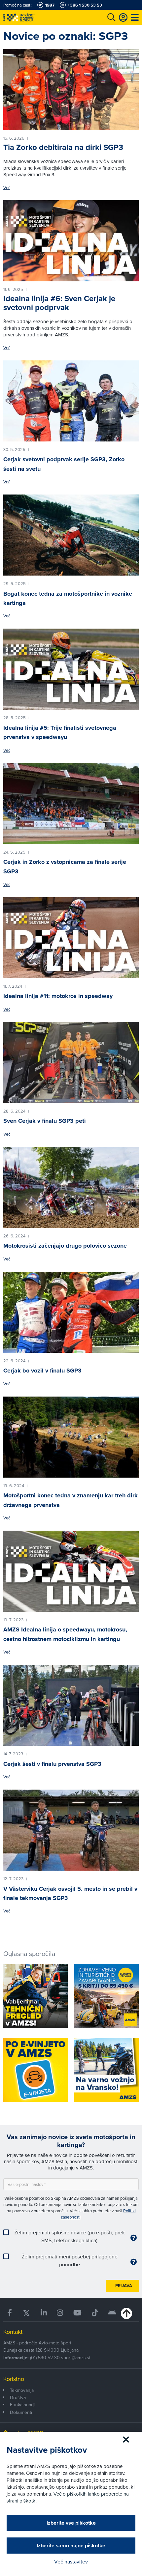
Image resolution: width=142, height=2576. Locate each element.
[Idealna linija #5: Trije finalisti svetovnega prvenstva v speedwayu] (71, 669)
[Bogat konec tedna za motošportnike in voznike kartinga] (71, 535)
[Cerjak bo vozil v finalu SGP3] (71, 1312)
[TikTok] (95, 2313)
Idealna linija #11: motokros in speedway (58, 996)
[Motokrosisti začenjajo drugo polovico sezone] (71, 1187)
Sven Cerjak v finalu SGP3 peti (45, 1121)
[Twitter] (27, 2313)
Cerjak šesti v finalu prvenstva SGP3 (52, 1764)
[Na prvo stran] (33, 17)
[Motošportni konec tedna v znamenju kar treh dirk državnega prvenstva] (71, 1437)
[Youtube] (78, 2313)
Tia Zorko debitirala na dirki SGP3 (63, 147)
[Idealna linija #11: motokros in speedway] (71, 938)
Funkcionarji (22, 2405)
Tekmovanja (22, 2390)
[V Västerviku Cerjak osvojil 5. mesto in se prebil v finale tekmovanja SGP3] (71, 1830)
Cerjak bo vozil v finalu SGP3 (42, 1371)
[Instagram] (60, 2313)
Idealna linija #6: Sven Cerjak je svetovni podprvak (59, 303)
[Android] (112, 2313)
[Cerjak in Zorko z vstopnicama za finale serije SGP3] (71, 804)
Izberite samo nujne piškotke (71, 2546)
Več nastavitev (71, 2562)
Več (7, 188)
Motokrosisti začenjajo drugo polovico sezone (65, 1246)
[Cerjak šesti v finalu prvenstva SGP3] (71, 1705)
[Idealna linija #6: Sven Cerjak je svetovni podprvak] (71, 241)
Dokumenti (21, 2412)
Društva (18, 2397)
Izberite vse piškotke (71, 2523)
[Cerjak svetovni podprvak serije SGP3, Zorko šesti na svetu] (71, 401)
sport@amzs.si (76, 2358)
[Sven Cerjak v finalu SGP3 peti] (71, 1062)
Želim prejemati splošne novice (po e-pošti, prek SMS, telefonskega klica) (70, 2236)
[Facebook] (10, 2313)
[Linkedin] (44, 2313)
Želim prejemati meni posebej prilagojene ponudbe (70, 2260)
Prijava (124, 2286)
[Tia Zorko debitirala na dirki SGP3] (71, 90)
